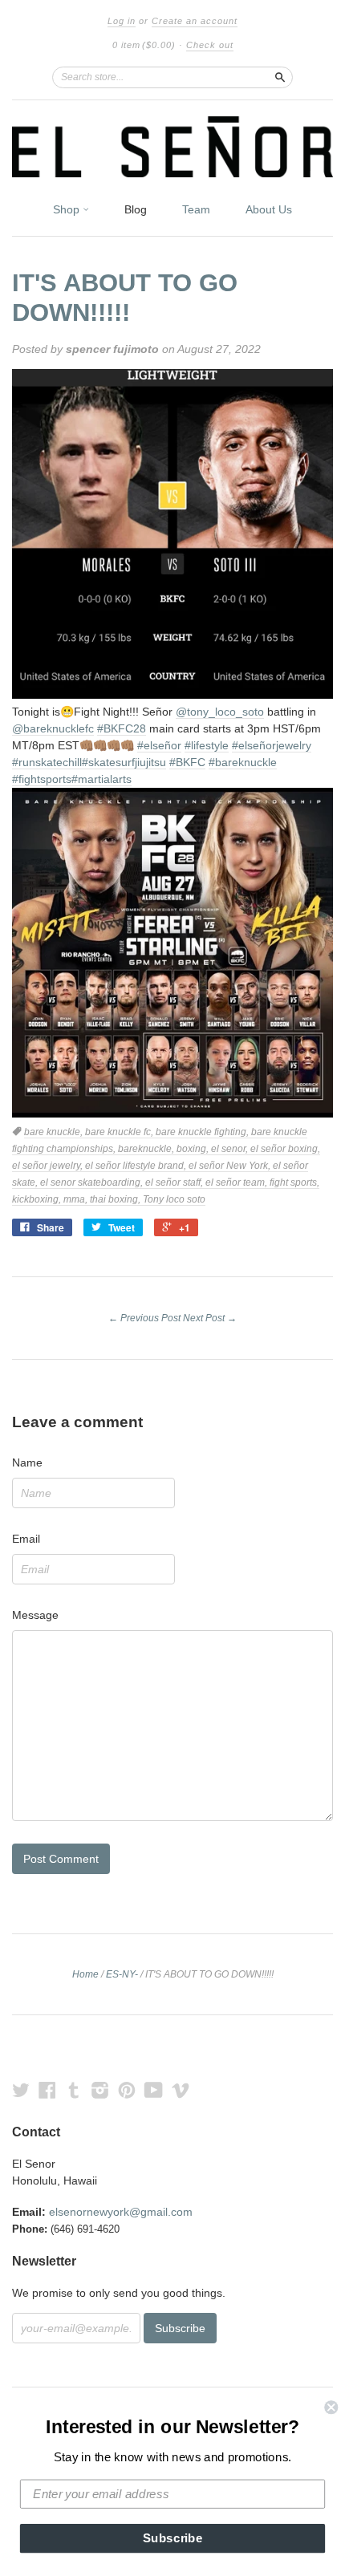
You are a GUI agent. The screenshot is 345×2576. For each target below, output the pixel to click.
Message (35, 1615)
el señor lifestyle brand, (137, 1166)
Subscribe (173, 2538)
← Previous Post (144, 1318)
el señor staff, (175, 1183)
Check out (210, 45)
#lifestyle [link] (207, 745)
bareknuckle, (147, 1149)
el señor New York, (231, 1166)
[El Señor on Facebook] (47, 2090)
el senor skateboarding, (93, 1183)
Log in (122, 21)
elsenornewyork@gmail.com (121, 2212)
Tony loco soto (174, 1199)
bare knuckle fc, (120, 1132)
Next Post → (210, 1318)
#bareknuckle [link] (243, 762)
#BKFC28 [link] (122, 728)
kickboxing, (38, 1199)
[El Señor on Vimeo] (181, 2090)
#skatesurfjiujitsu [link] (124, 762)
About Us (269, 209)
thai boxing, (116, 1199)
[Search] (280, 77)
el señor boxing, (285, 1149)
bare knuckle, (55, 1132)
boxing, (194, 1149)
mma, (77, 1199)
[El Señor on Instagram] (100, 2090)
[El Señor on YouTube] (154, 2090)
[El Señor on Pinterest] (127, 2090)
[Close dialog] (331, 2407)
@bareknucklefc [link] (53, 728)
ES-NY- (122, 1974)
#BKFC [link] (187, 762)
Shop (68, 209)
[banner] (172, 147)
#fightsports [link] (42, 779)
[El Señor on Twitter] (21, 2090)
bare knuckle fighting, (203, 1132)
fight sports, (294, 1183)
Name (27, 1462)
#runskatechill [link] (47, 762)
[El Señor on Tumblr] (74, 2090)
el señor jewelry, (49, 1166)
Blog (136, 209)
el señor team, (237, 1183)
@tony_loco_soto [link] (220, 712)
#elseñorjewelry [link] (272, 745)
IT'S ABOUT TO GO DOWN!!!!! (125, 298)
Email (26, 1539)
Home (85, 1974)
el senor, (231, 1149)
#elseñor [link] (159, 745)
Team (196, 209)
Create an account (195, 21)
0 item (144, 45)
